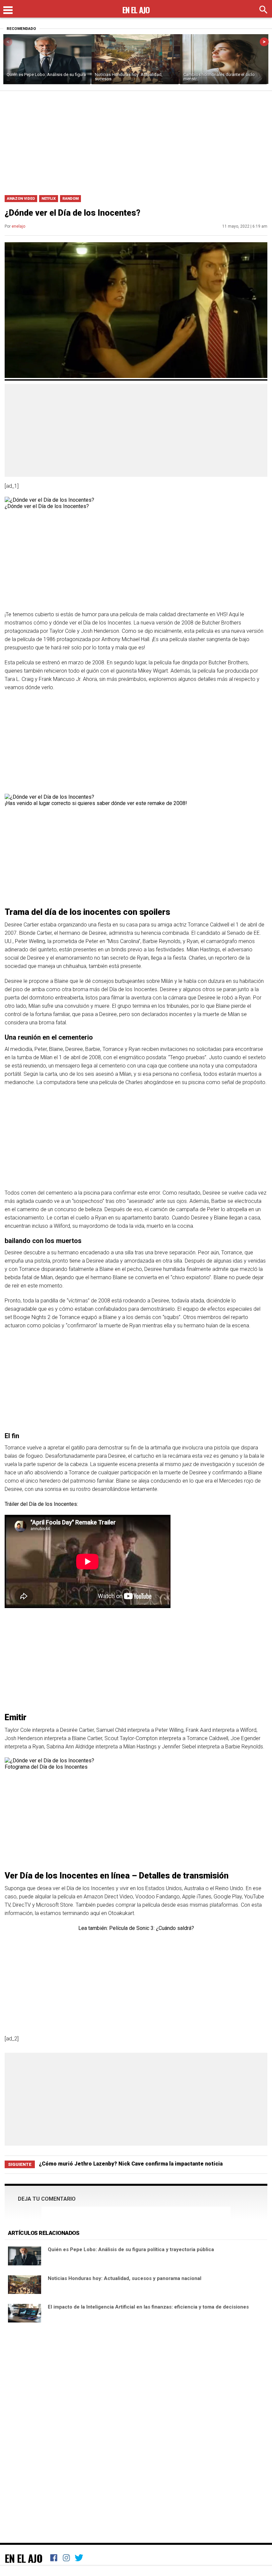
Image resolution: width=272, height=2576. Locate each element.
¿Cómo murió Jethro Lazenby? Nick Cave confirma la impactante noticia (131, 2164)
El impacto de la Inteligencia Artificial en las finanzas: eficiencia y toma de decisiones (148, 2307)
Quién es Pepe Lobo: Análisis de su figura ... (46, 77)
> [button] (264, 42)
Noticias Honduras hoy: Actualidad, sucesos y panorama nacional (125, 2278)
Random (70, 199)
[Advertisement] (136, 141)
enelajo (18, 226)
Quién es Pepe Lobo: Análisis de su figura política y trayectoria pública (131, 2249)
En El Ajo (24, 2558)
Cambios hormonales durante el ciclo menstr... (219, 77)
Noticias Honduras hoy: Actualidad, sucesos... (129, 77)
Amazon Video (21, 199)
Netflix (49, 199)
